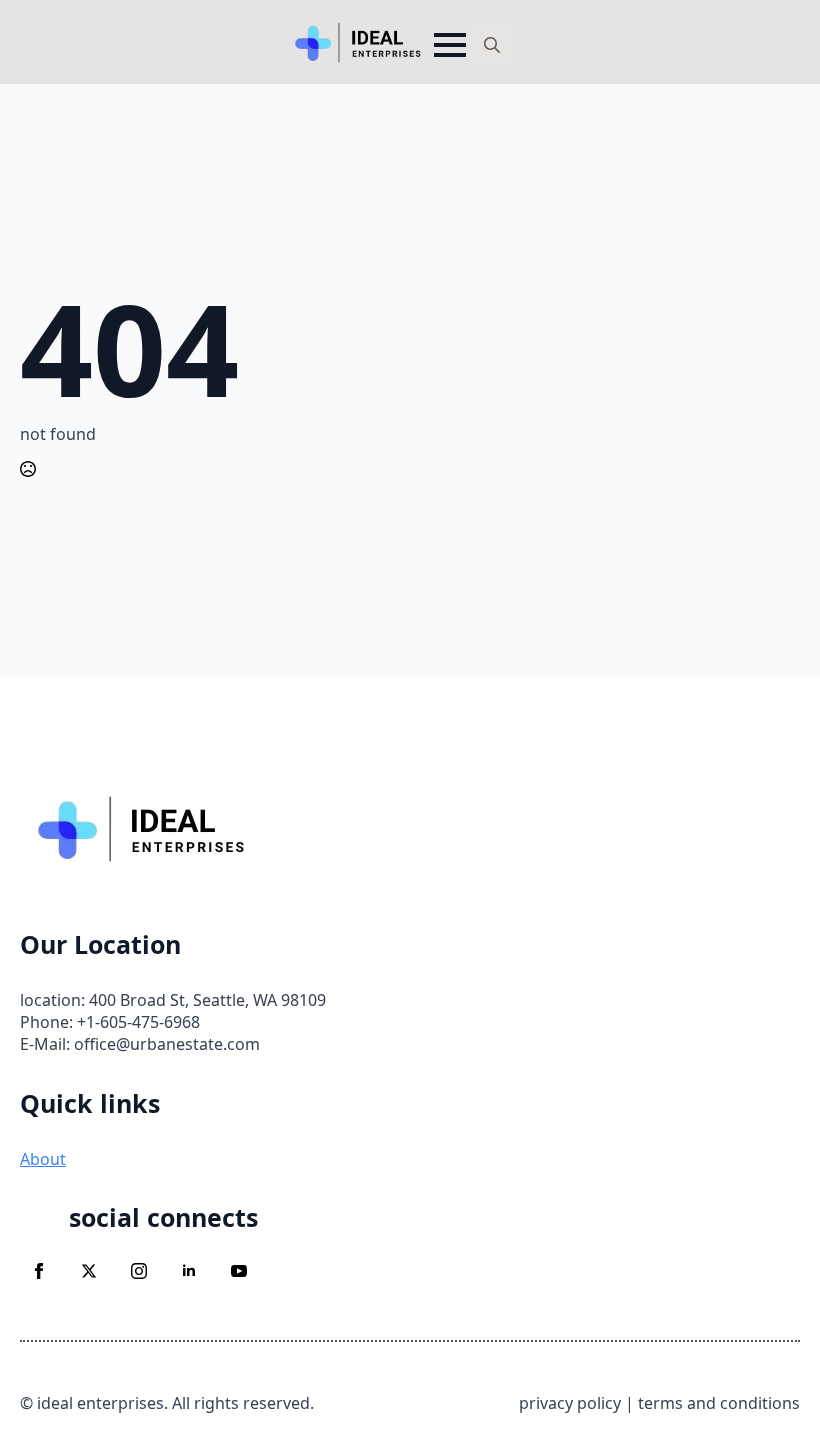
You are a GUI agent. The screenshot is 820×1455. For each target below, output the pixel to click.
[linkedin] (189, 1271)
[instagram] (139, 1271)
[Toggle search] (492, 45)
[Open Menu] (450, 45)
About (43, 1159)
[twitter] (89, 1271)
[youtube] (239, 1271)
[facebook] (39, 1271)
